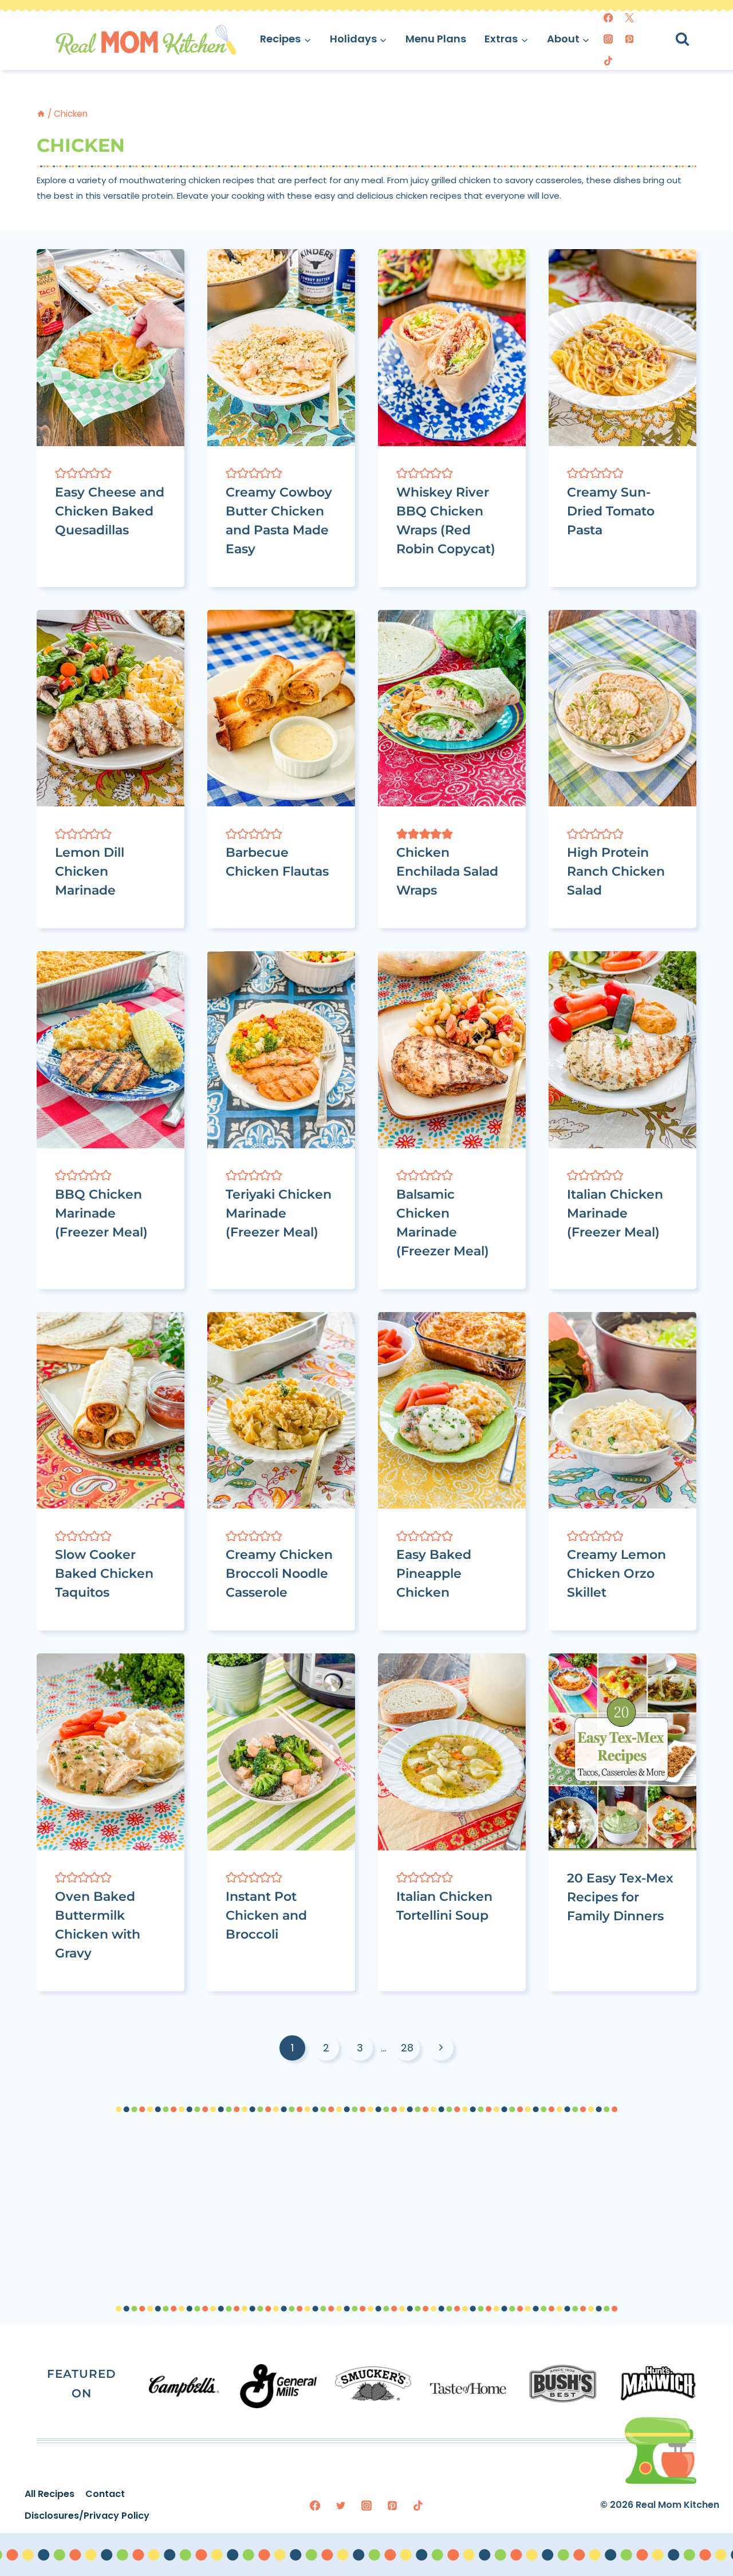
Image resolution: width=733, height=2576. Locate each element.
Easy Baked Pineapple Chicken (434, 1573)
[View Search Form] (693, 39)
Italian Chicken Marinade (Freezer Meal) (615, 1213)
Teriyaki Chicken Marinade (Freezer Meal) (279, 1213)
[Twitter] (629, 18)
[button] (61, 473)
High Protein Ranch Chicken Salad (616, 871)
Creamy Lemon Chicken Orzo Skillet (616, 1573)
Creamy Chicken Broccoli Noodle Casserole (279, 1573)
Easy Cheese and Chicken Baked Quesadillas (110, 511)
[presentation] (111, 347)
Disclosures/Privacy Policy (87, 2516)
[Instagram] (608, 39)
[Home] (41, 114)
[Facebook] (608, 18)
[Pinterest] (629, 39)
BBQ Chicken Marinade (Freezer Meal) (101, 1213)
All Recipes (50, 2494)
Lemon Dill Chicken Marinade (90, 871)
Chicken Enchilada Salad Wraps (447, 871)
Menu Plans (436, 39)
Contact (105, 2494)
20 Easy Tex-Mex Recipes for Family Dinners (620, 1897)
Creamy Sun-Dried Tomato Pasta (611, 511)
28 (407, 2048)
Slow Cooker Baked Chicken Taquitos (104, 1573)
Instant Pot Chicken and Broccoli (266, 1915)
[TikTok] (608, 61)
